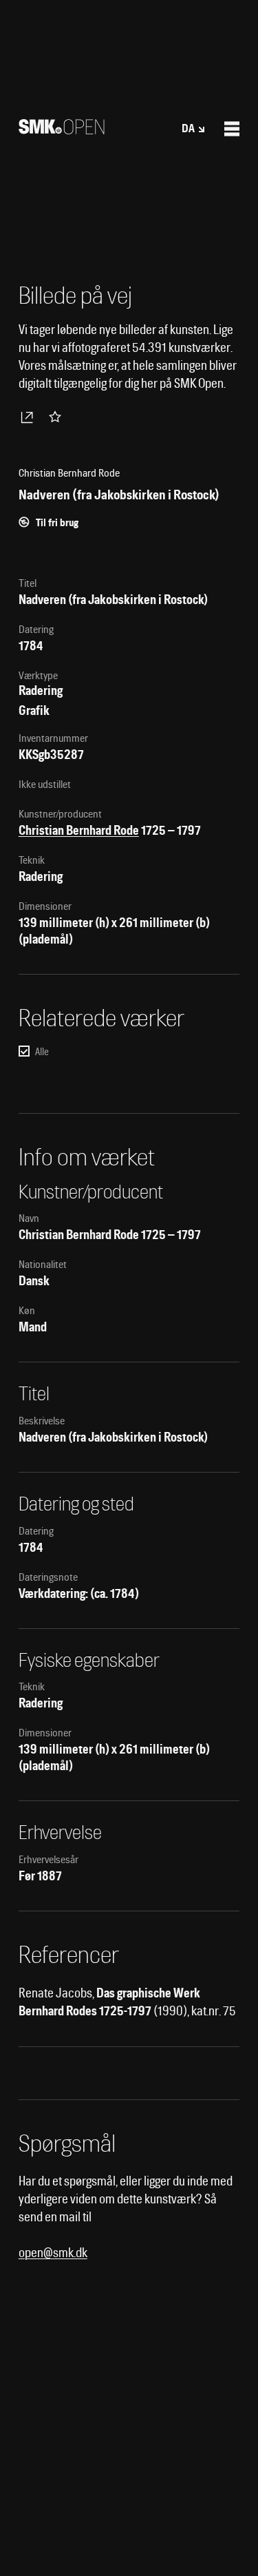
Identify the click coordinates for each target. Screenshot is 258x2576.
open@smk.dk (53, 2253)
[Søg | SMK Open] (62, 130)
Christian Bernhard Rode (79, 830)
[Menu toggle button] (232, 129)
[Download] (30, 417)
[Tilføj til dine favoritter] (58, 417)
